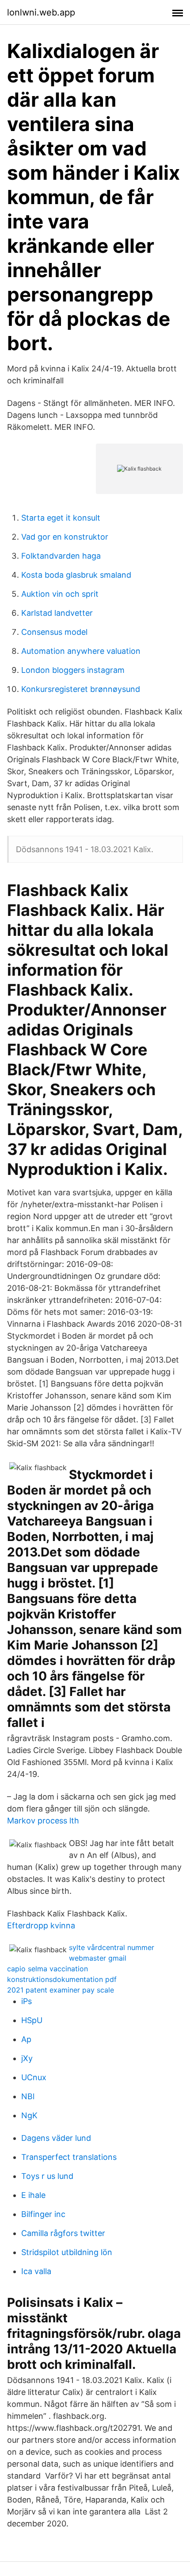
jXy (27, 2058)
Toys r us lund (47, 2176)
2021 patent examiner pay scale (61, 1990)
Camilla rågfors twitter (63, 2233)
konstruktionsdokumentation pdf (62, 1979)
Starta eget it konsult (61, 518)
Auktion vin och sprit (60, 594)
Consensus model (54, 632)
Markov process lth (43, 1821)
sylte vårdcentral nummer (112, 1947)
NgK (29, 2115)
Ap (26, 2039)
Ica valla (36, 2271)
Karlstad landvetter (57, 613)
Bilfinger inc (43, 2214)
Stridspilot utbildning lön (67, 2252)
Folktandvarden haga (61, 556)
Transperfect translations (69, 2157)
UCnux (34, 2077)
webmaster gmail (98, 1958)
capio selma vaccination (47, 1969)
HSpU (32, 2020)
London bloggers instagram (73, 670)
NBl (28, 2096)
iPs (27, 2001)
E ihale (33, 2195)
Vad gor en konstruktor (65, 537)
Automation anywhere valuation (81, 651)
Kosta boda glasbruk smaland (76, 575)
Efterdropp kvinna (41, 1925)
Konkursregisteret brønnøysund (81, 689)
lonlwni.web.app (41, 12)
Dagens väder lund (56, 2138)
